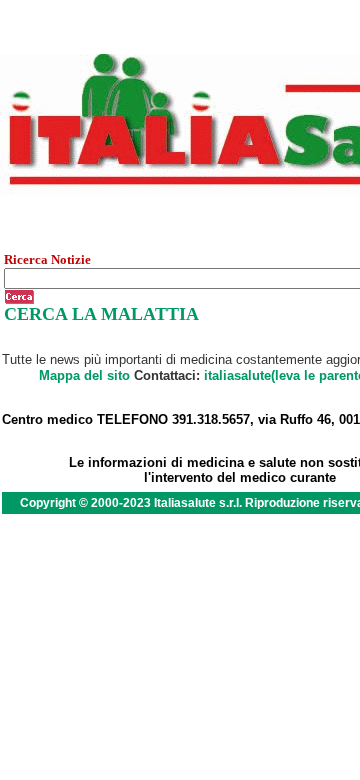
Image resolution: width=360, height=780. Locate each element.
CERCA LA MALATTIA (101, 314)
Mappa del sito (84, 375)
